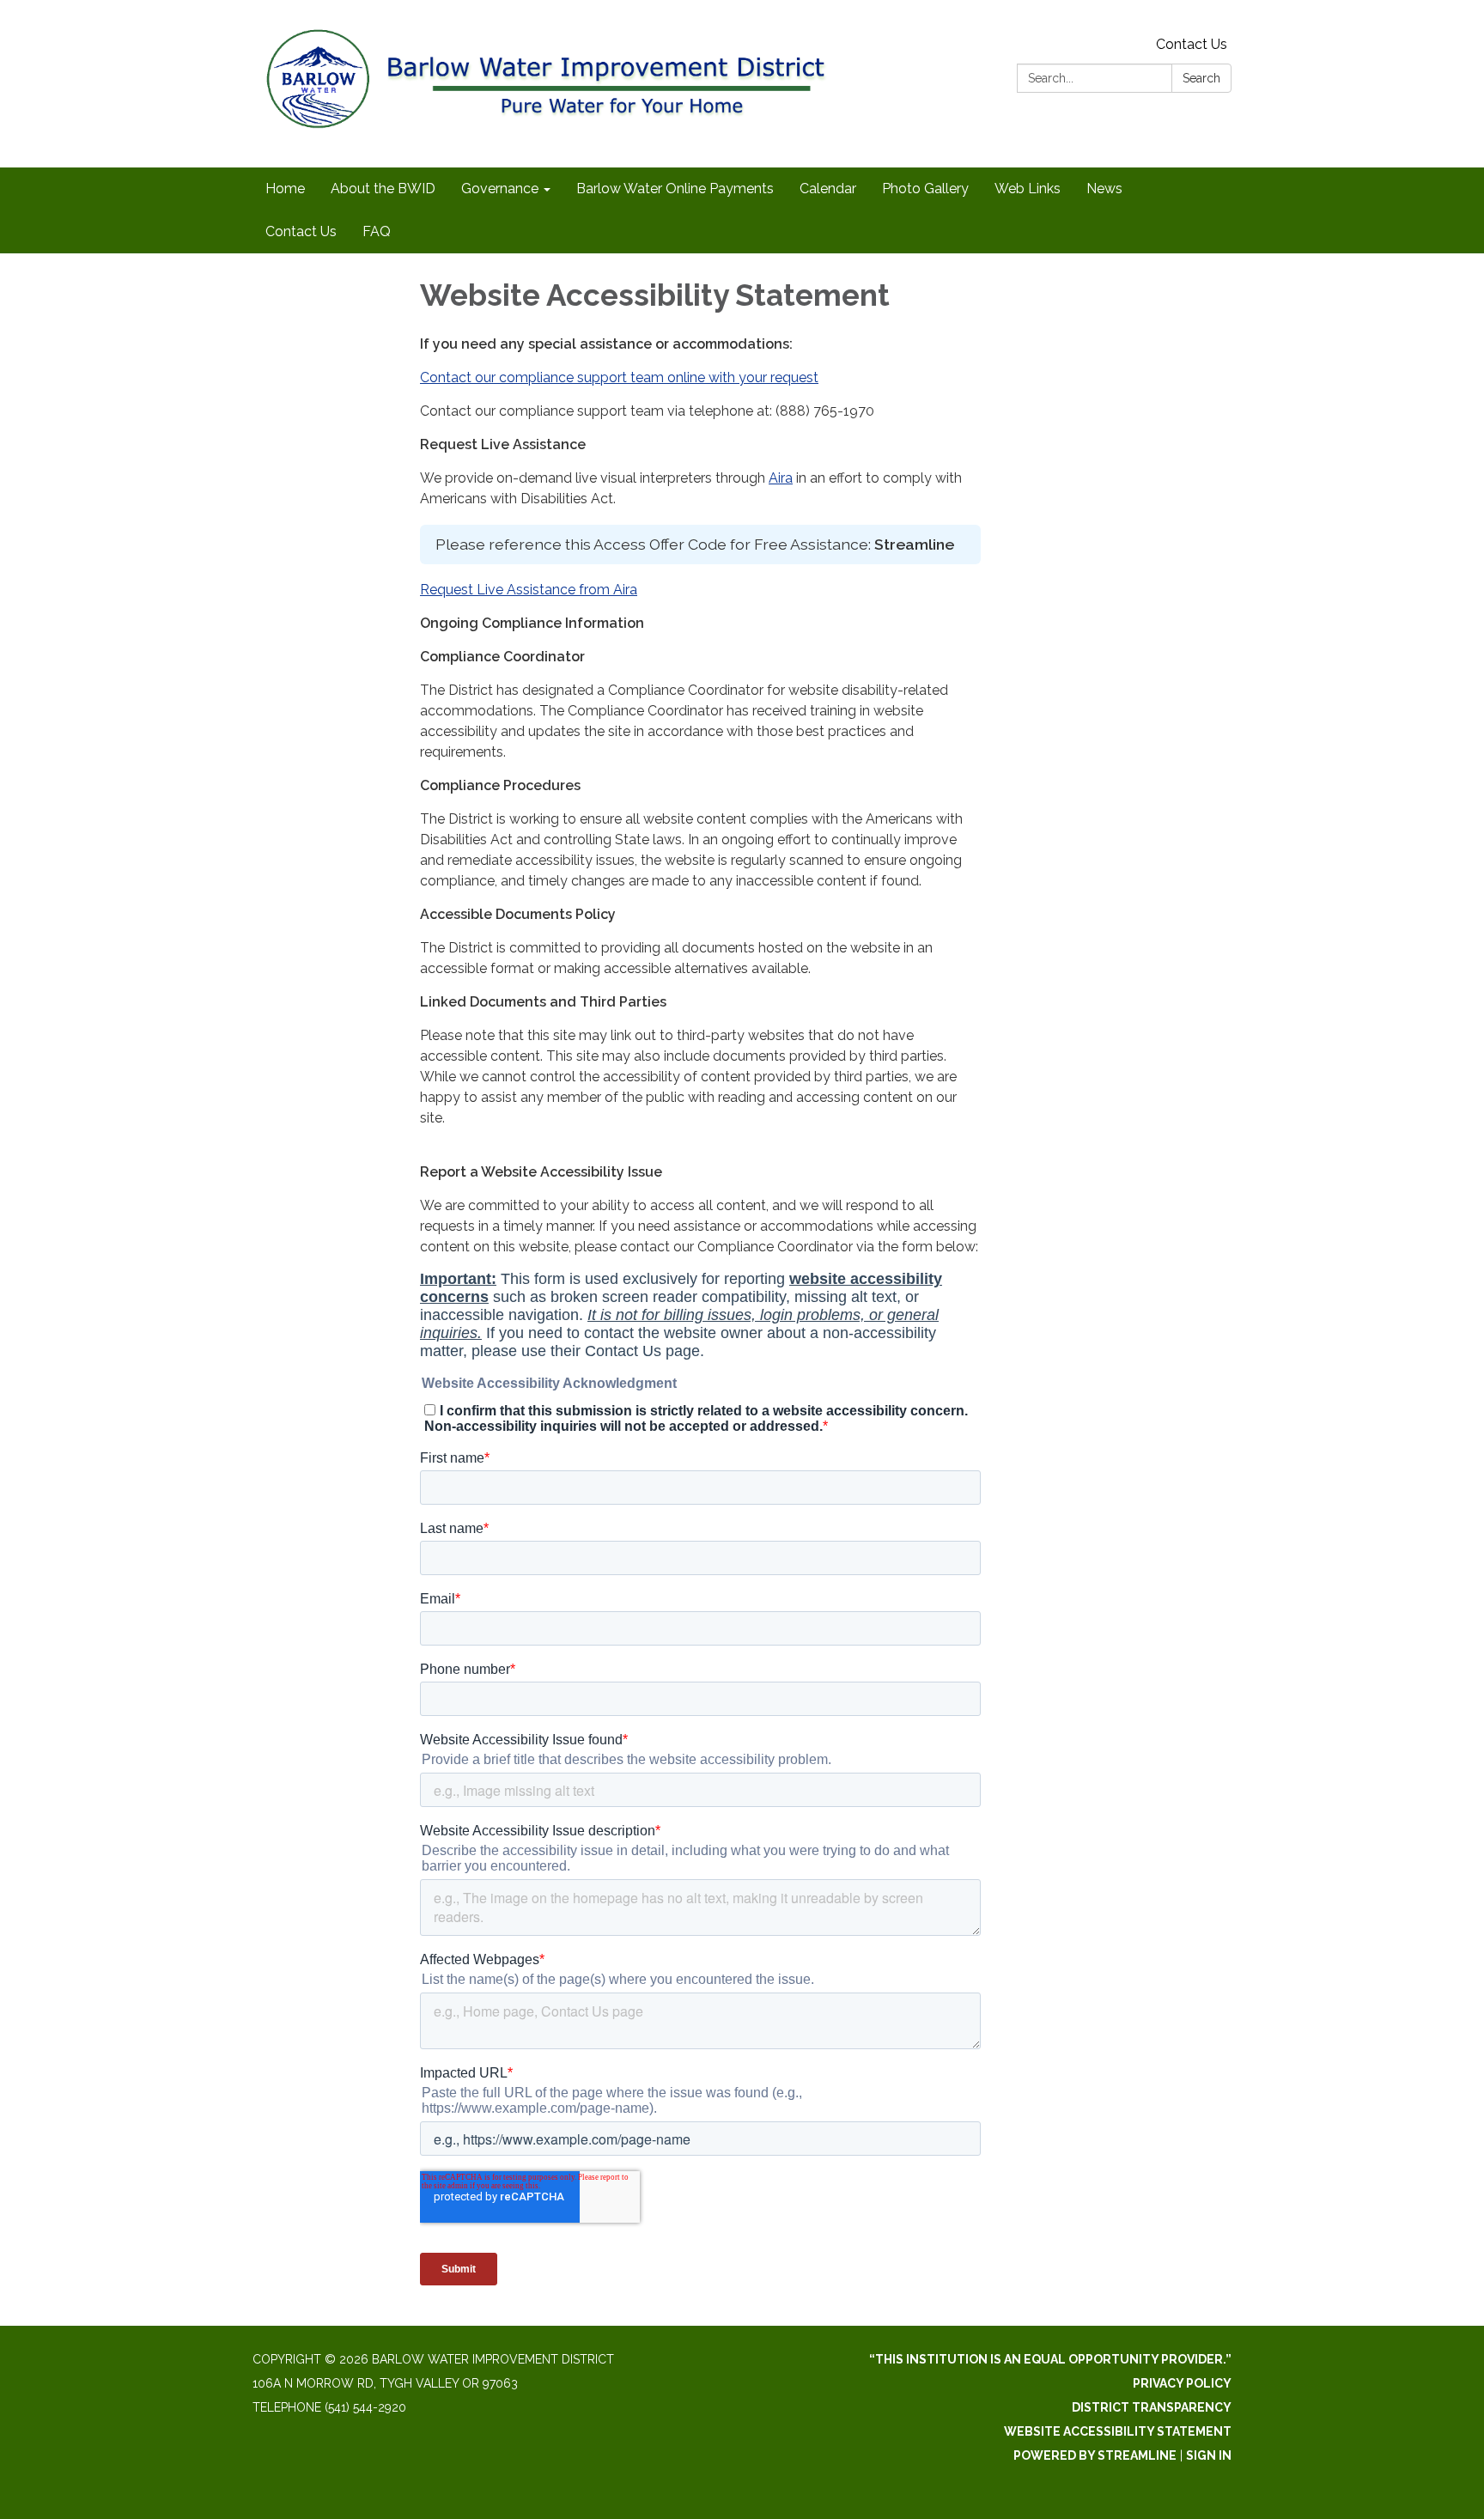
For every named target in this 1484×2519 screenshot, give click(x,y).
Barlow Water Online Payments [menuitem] (675, 189)
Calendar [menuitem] (828, 189)
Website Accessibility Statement (1118, 2431)
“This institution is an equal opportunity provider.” (1050, 2359)
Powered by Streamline (1095, 2455)
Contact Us (1192, 44)
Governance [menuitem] (500, 189)
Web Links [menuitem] (1028, 189)
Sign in (1209, 2455)
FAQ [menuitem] (377, 231)
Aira (781, 478)
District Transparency (1152, 2407)
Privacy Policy (1182, 2383)
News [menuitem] (1104, 189)
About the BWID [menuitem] (383, 189)
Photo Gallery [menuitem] (925, 189)
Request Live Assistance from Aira (529, 590)
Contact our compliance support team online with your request (619, 377)
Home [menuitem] (285, 189)
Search (1201, 78)
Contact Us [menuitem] (301, 231)
